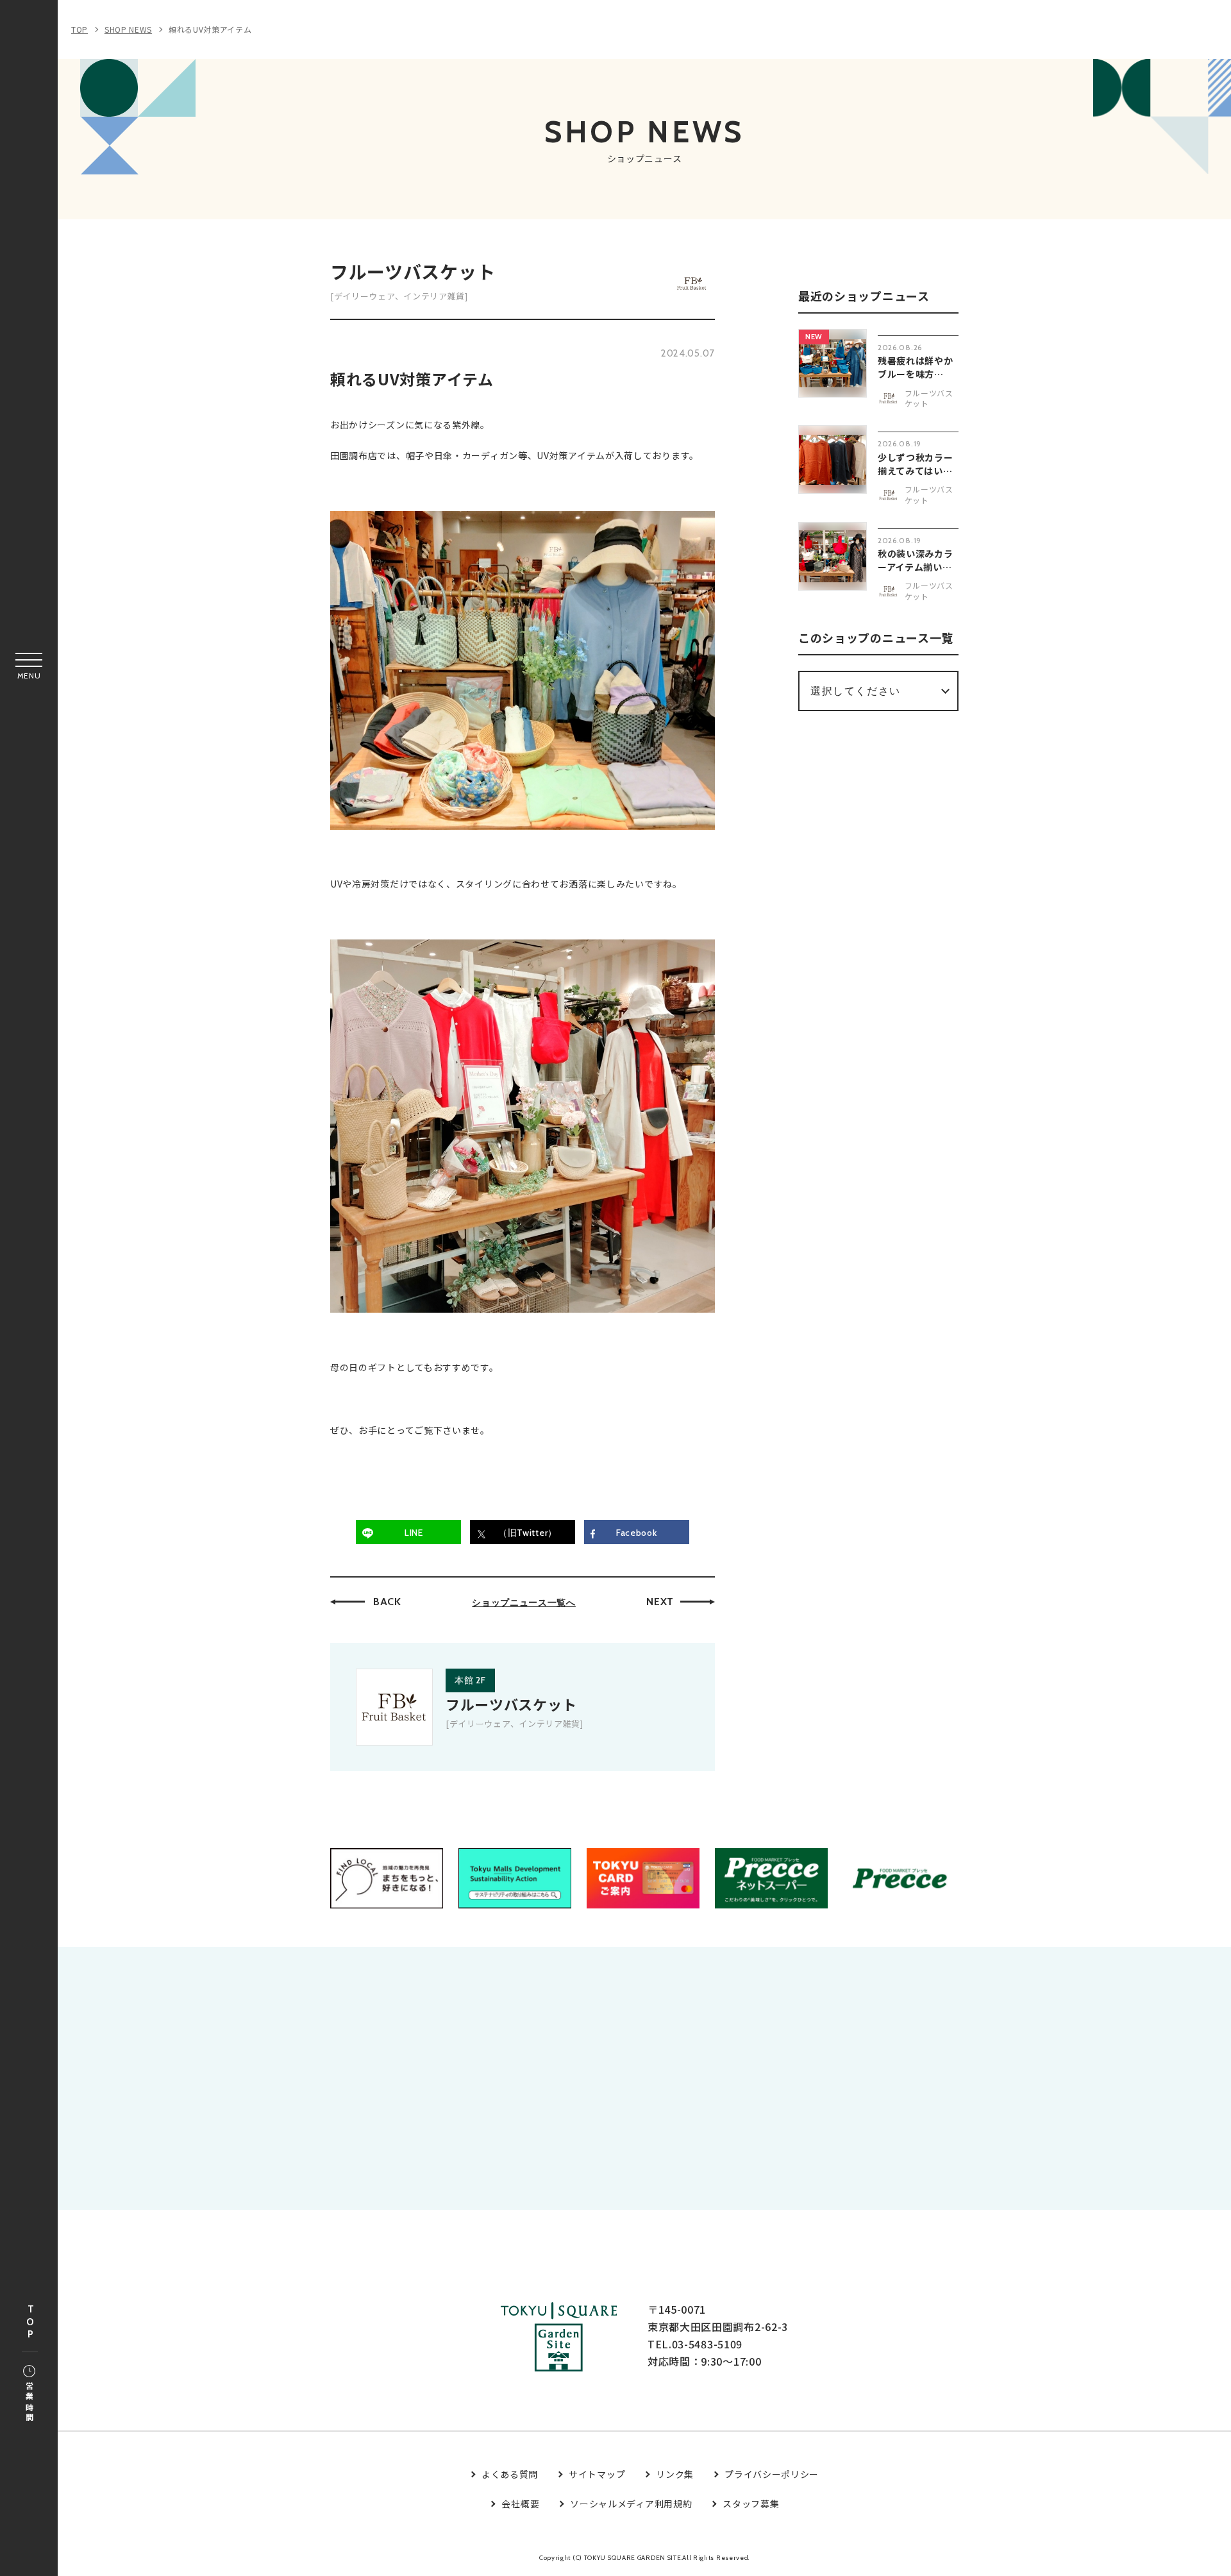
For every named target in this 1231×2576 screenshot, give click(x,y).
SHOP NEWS (128, 29)
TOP (30, 2322)
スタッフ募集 (751, 2504)
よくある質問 (510, 2474)
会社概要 (520, 2504)
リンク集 (675, 2474)
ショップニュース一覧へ (524, 1603)
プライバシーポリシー (772, 2474)
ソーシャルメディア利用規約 (631, 2504)
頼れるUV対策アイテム (210, 29)
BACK (387, 1602)
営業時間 (29, 2403)
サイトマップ (597, 2474)
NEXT (660, 1602)
